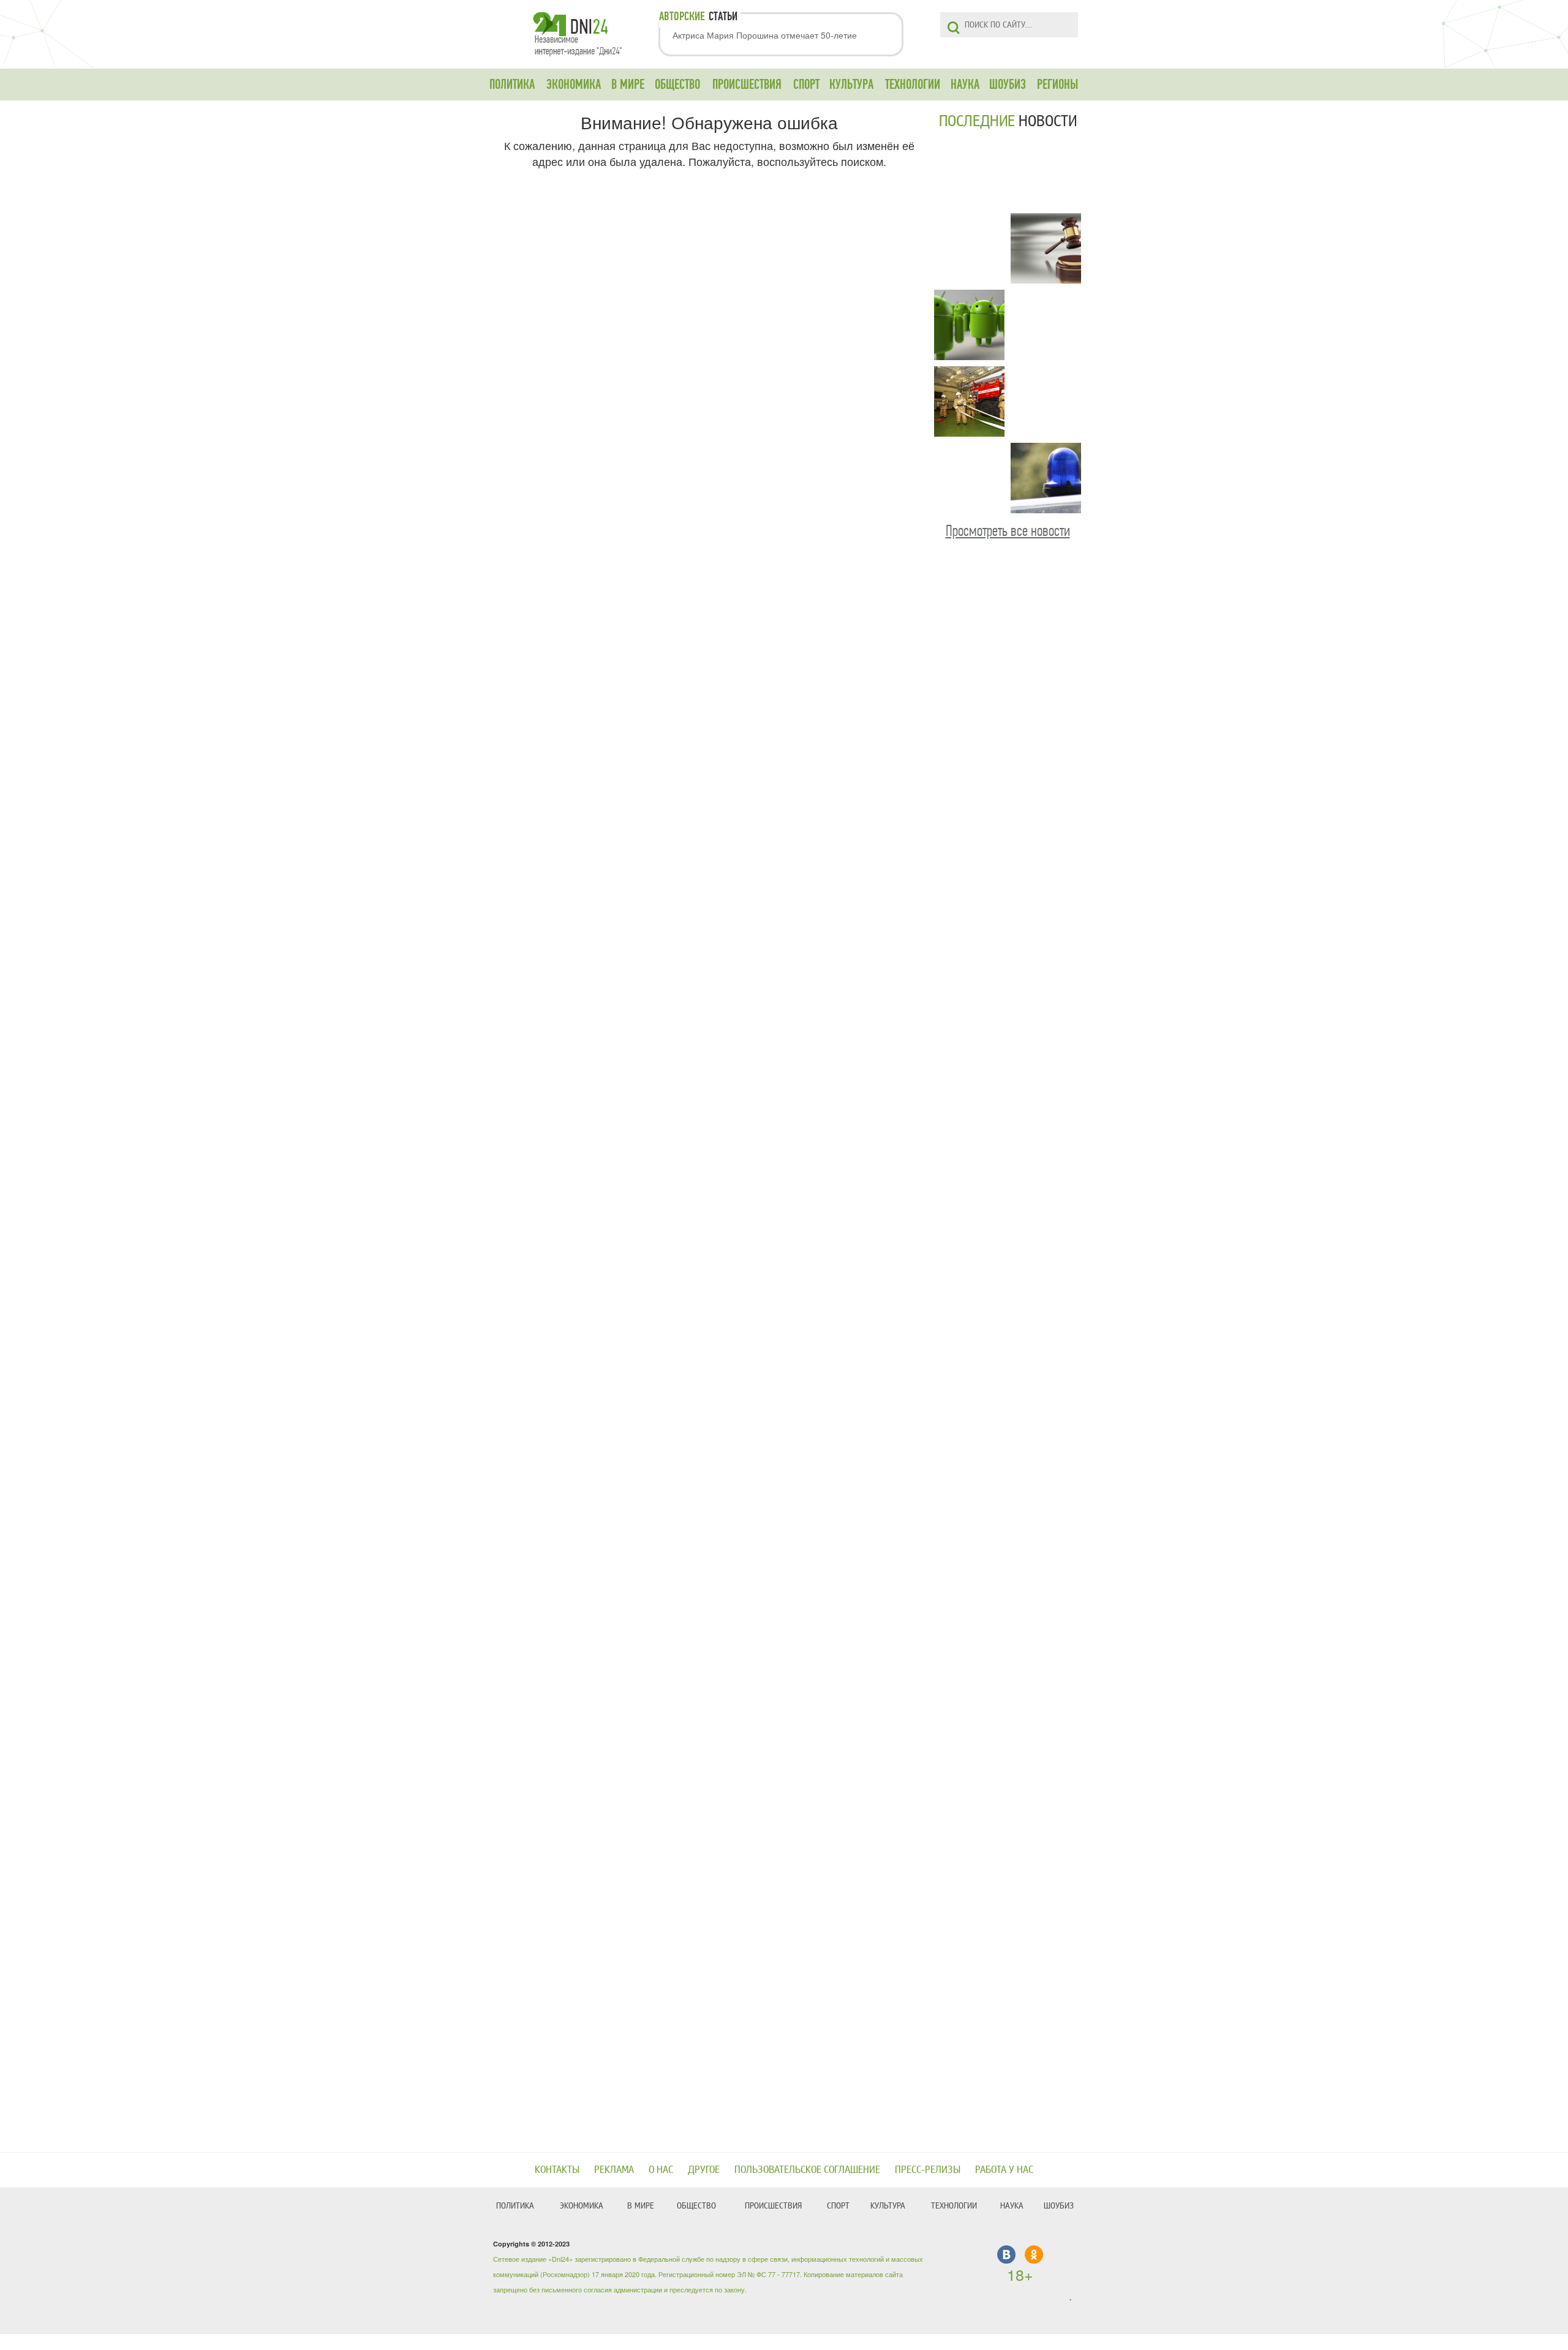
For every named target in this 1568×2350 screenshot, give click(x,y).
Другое (704, 2170)
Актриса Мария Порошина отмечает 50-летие (765, 35)
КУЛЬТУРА (851, 85)
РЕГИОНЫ (1057, 85)
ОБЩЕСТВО (677, 85)
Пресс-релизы (928, 2170)
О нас (661, 2170)
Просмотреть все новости (1008, 531)
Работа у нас (1004, 2170)
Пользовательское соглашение (807, 2170)
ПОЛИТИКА (512, 85)
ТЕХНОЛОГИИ (913, 85)
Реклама (614, 2170)
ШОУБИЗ (1008, 85)
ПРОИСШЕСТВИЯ (747, 85)
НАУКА (965, 85)
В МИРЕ (628, 85)
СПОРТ (806, 85)
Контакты (557, 2170)
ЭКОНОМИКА (574, 85)
